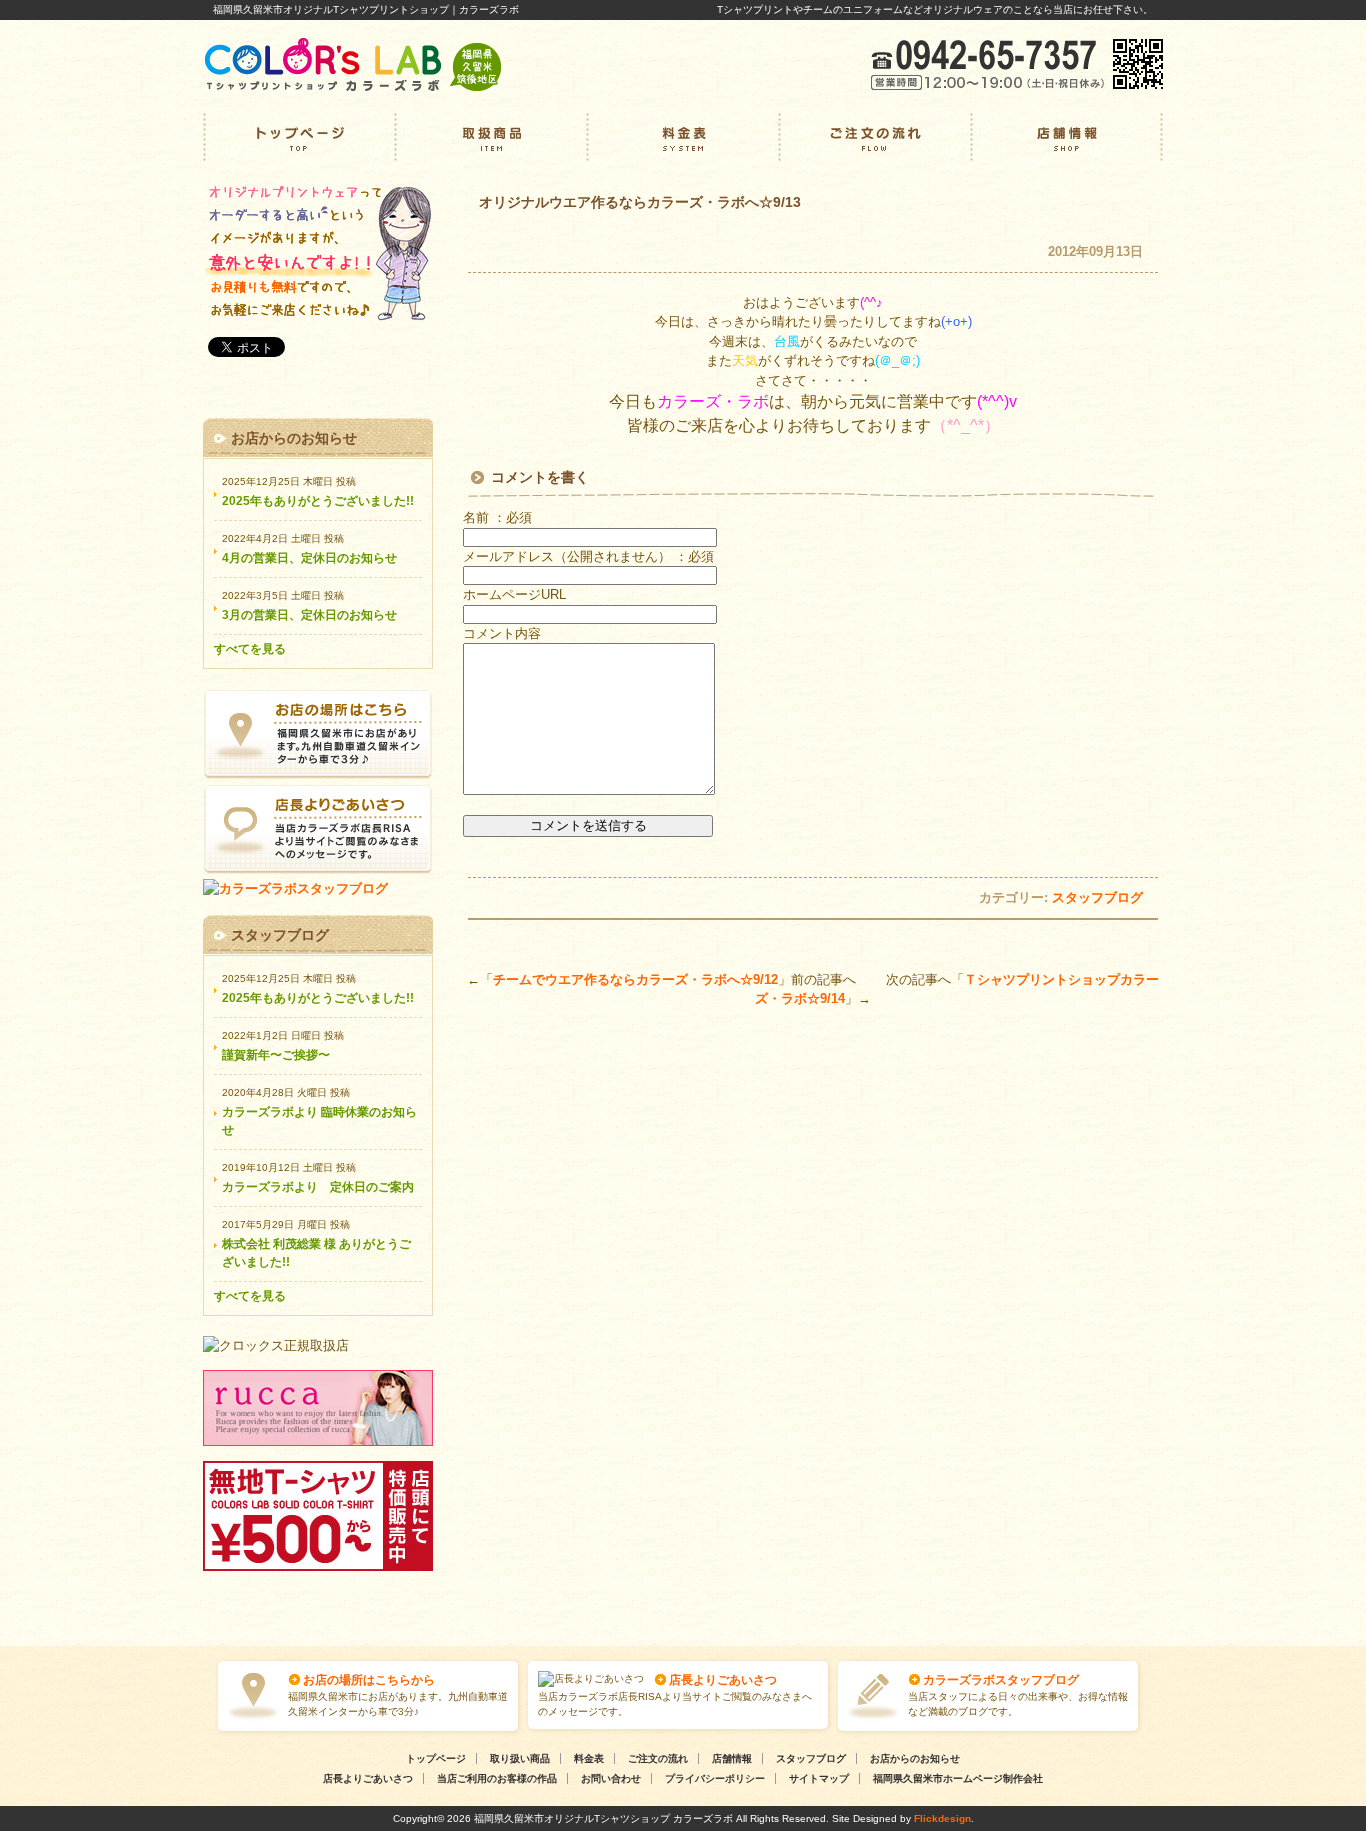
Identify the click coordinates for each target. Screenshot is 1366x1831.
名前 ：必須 (497, 517)
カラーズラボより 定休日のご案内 (318, 1187)
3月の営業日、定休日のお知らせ (309, 615)
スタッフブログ (1097, 897)
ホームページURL (514, 594)
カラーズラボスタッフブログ (1001, 1680)
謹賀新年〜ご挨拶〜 (276, 1055)
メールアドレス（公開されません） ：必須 (588, 556)
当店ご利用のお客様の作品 (497, 1778)
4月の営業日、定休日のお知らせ (309, 558)
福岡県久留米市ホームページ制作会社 (958, 1778)
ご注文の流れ (875, 137)
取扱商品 (491, 137)
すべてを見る (250, 649)
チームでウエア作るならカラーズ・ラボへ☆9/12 (635, 979)
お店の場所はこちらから (369, 1680)
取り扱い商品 (520, 1758)
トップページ (299, 137)
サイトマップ (819, 1778)
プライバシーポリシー (715, 1778)
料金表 (683, 137)
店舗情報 (1067, 137)
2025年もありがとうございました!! (318, 501)
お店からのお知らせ (915, 1758)
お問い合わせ (611, 1778)
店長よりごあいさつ (723, 1680)
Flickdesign (942, 1818)
